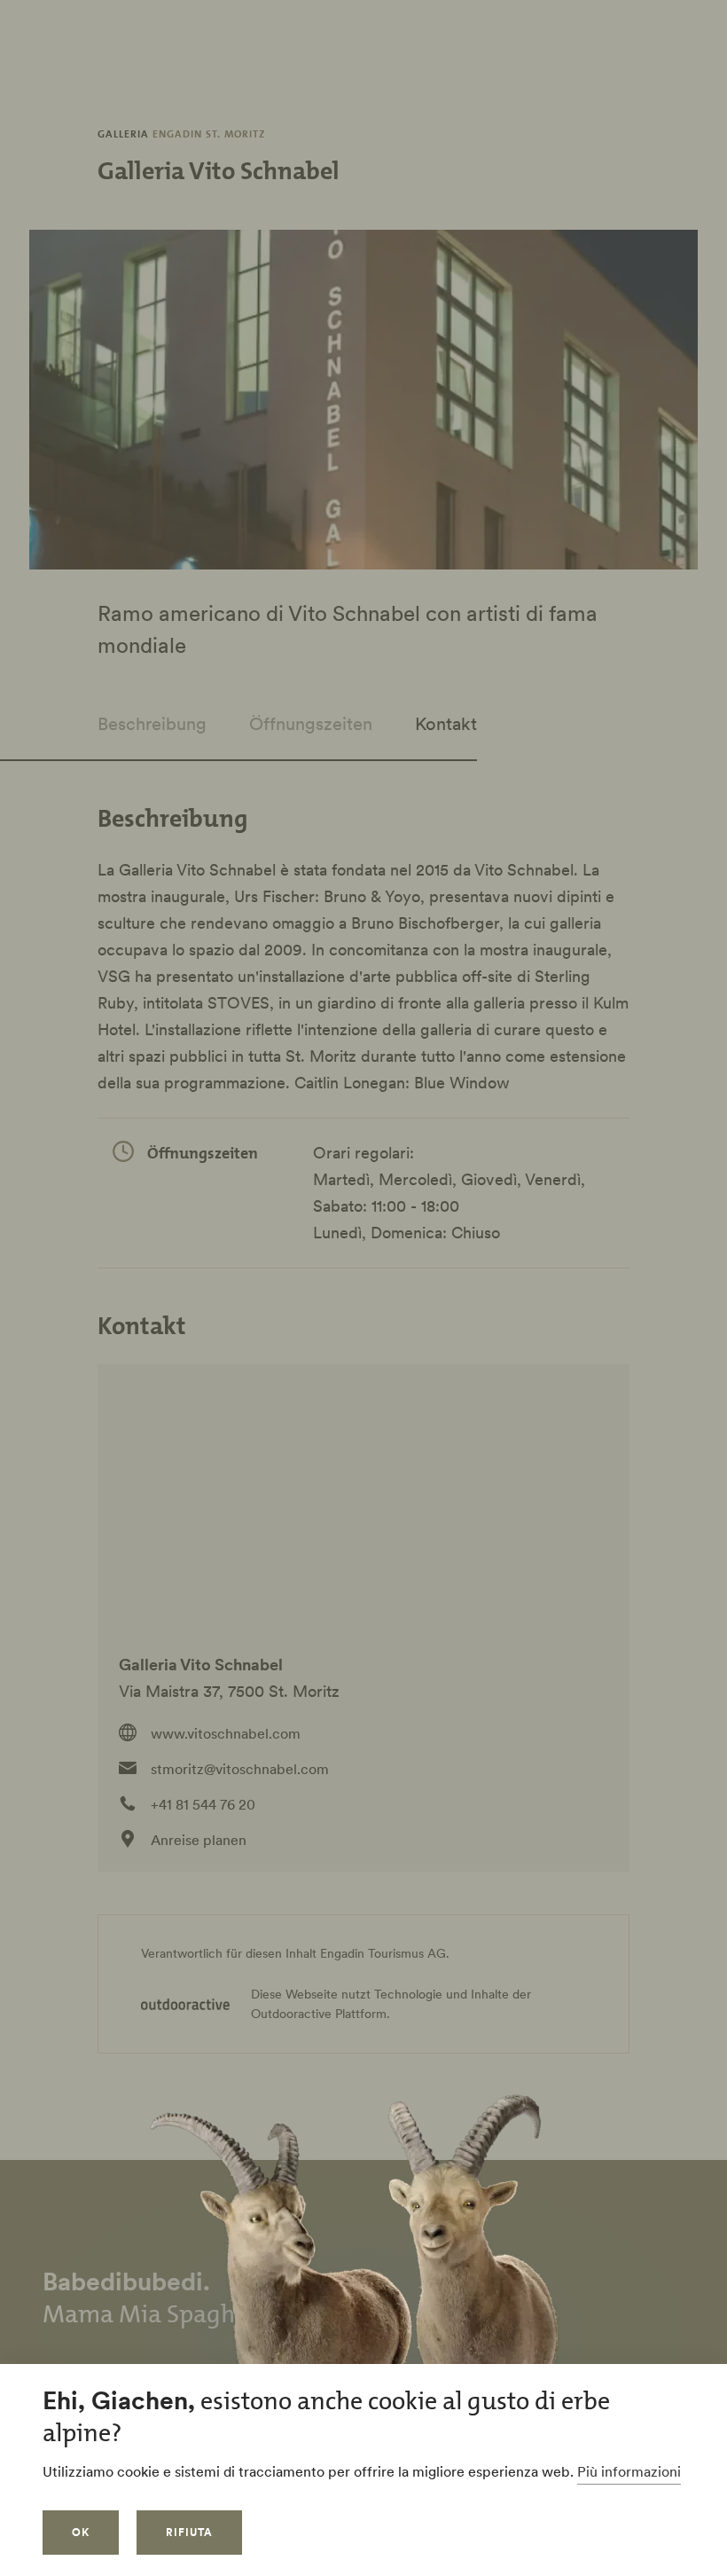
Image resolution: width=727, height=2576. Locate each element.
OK (81, 2532)
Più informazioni (629, 2471)
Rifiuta (189, 2532)
